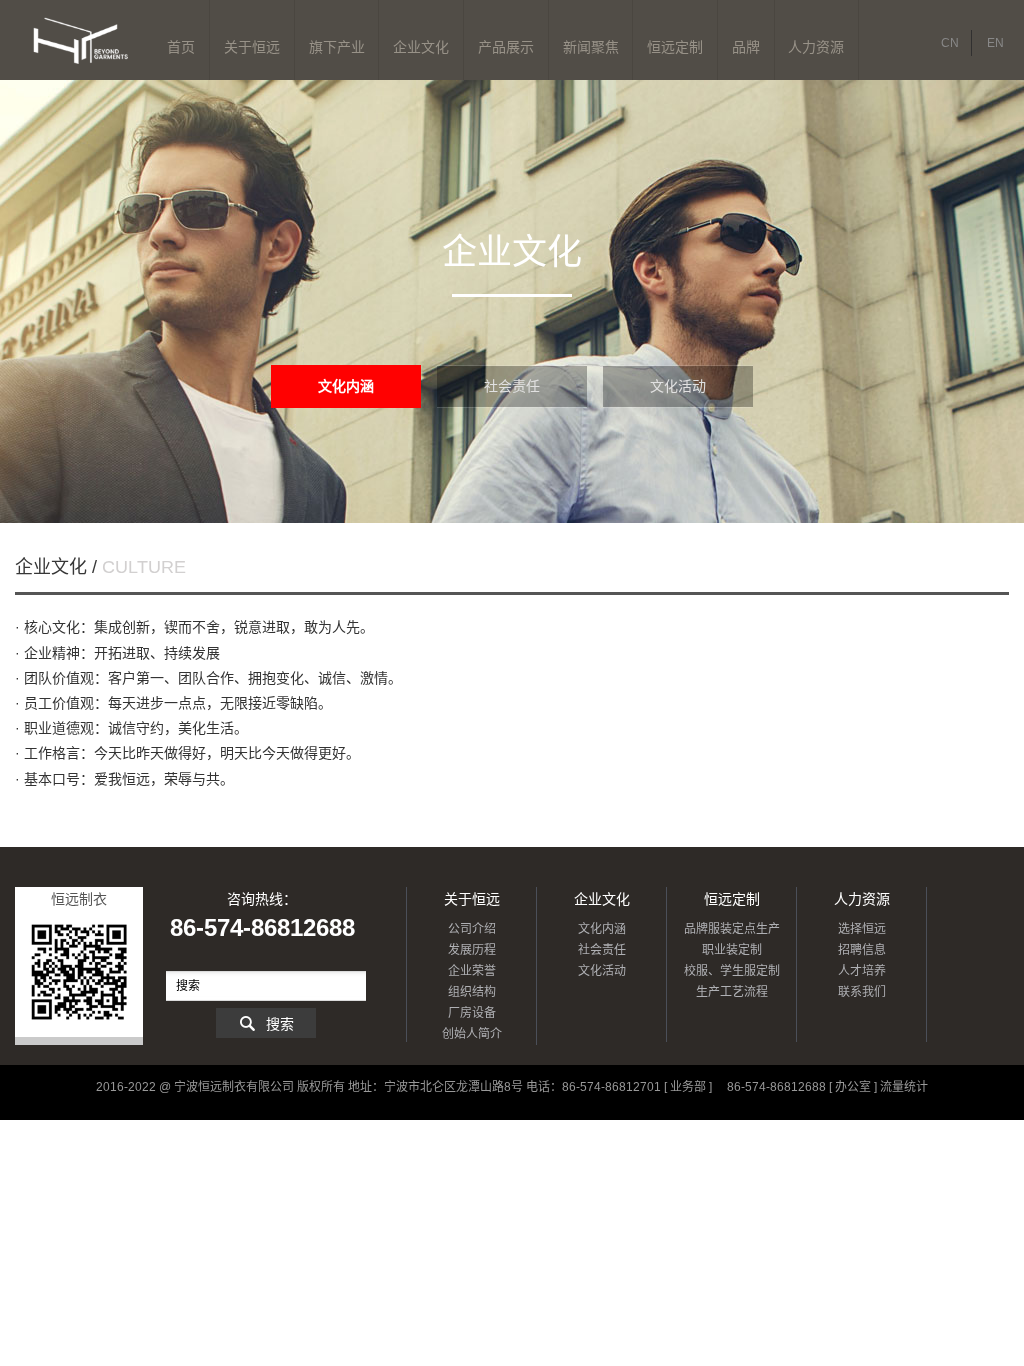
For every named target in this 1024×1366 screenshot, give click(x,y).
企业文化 (421, 47)
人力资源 (816, 47)
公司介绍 (472, 929)
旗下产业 (337, 47)
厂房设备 (472, 1013)
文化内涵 (346, 386)
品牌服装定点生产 (732, 929)
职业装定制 (732, 950)
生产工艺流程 (732, 992)
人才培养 (862, 971)
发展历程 (472, 950)
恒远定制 (675, 47)
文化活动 (678, 386)
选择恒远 (862, 929)
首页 (181, 47)
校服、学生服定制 (732, 971)
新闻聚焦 (591, 47)
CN (950, 43)
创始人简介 (472, 1034)
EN (995, 43)
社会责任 (512, 386)
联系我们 (862, 992)
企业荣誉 (472, 971)
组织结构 (472, 992)
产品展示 (506, 47)
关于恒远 (252, 47)
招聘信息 (862, 950)
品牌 (746, 47)
